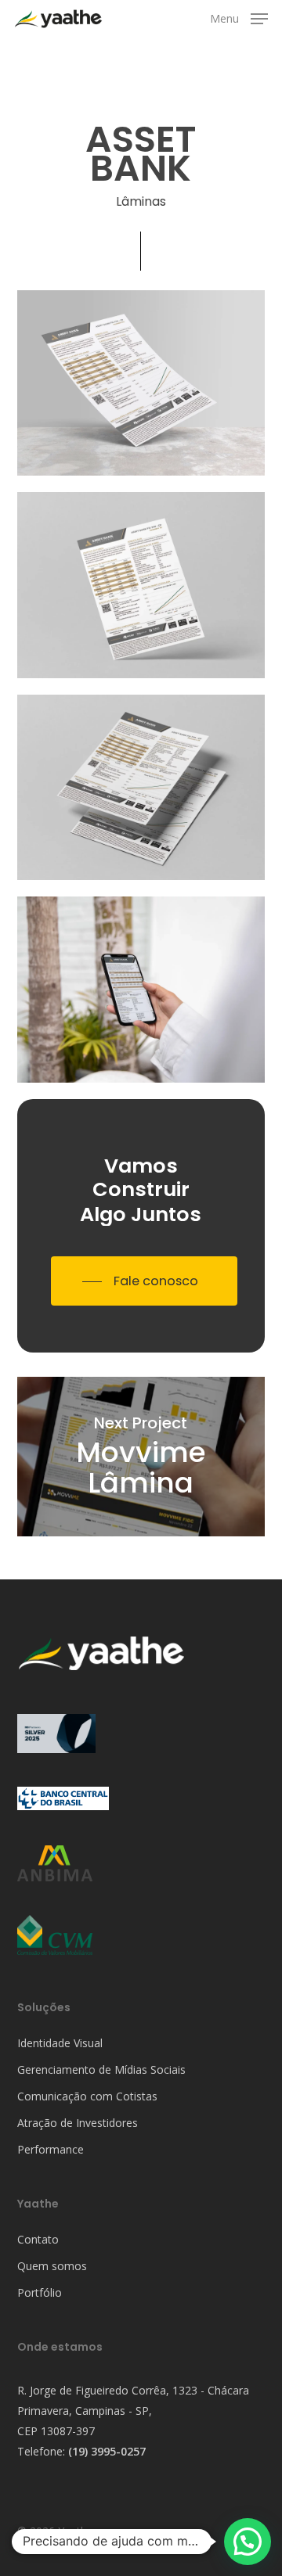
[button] (239, 17)
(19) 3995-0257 (107, 2451)
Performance (51, 2149)
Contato (38, 2239)
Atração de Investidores (78, 2123)
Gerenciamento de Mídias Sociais (101, 2069)
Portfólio (40, 2292)
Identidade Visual (60, 2043)
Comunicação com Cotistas (87, 2096)
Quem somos (52, 2266)
